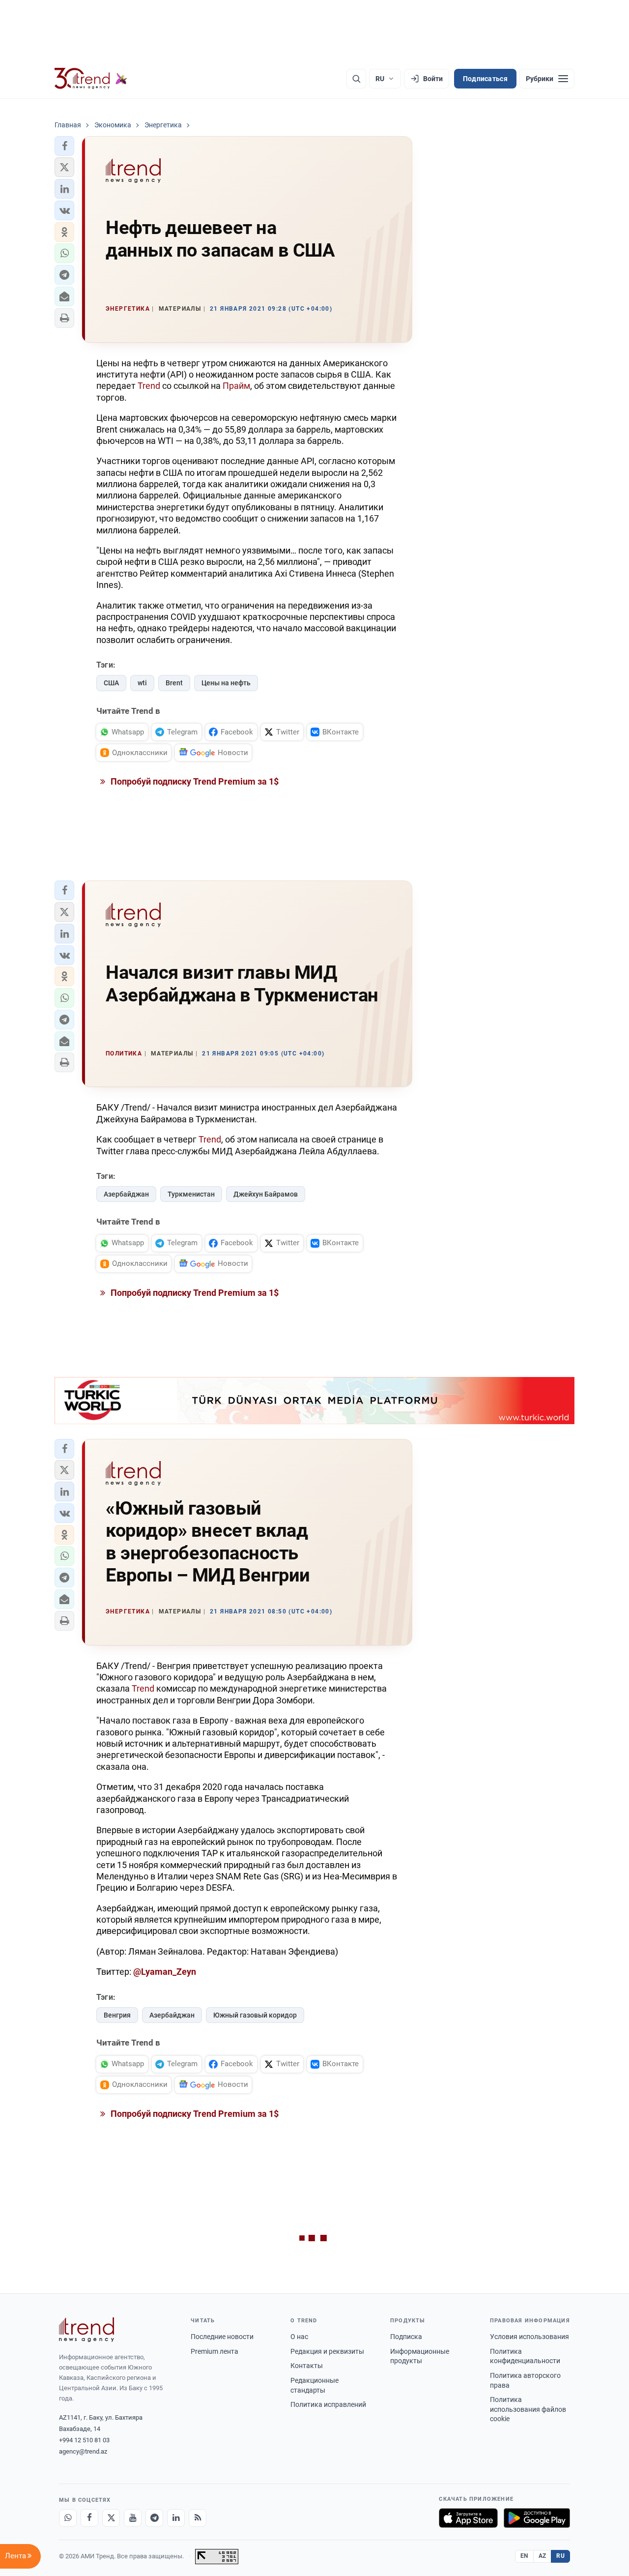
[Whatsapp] (68, 2518)
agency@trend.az (83, 2451)
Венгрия (117, 2015)
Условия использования (529, 2337)
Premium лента (214, 2351)
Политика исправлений (328, 2404)
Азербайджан (126, 1194)
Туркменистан (191, 1194)
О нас (299, 2337)
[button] (64, 146)
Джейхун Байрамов (266, 1194)
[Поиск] (356, 79)
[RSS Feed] (198, 2518)
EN (524, 2556)
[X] (111, 2518)
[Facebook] (89, 2518)
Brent (174, 683)
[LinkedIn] (176, 2518)
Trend (149, 386)
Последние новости (222, 2337)
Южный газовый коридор (255, 2015)
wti (142, 683)
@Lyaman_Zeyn (165, 1972)
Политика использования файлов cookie (528, 2409)
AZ (543, 2556)
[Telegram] (154, 2518)
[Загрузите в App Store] (468, 2518)
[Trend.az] (91, 79)
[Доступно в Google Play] (537, 2518)
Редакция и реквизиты (327, 2351)
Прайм (236, 386)
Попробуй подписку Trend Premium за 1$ (194, 781)
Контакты (307, 2366)
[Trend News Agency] (86, 2330)
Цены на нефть (226, 683)
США (111, 683)
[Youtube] (133, 2518)
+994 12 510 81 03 (84, 2440)
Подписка (406, 2337)
